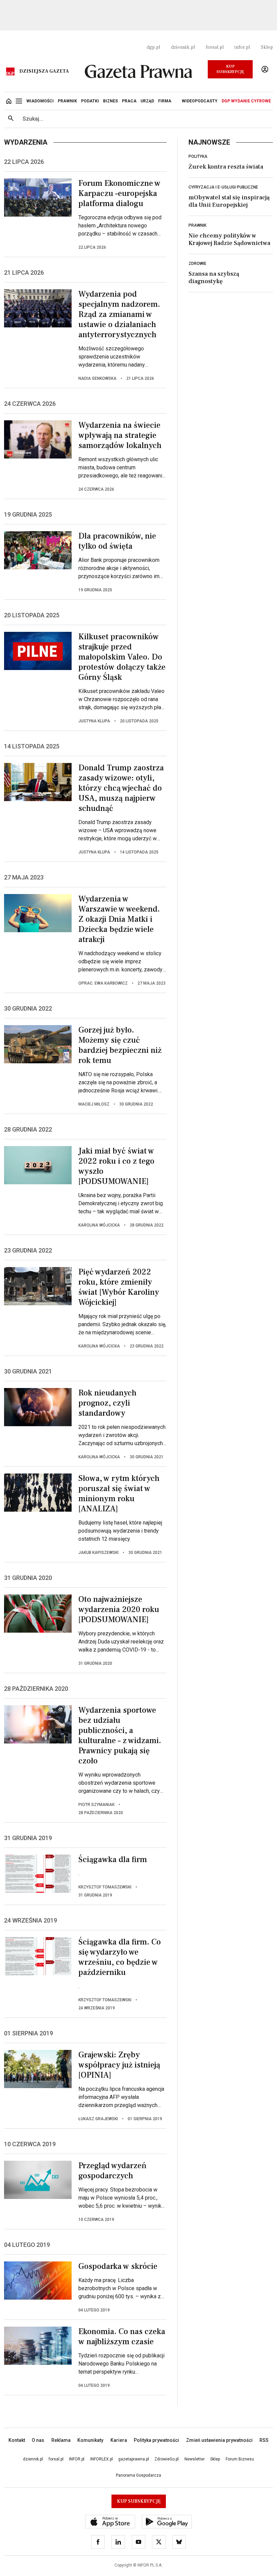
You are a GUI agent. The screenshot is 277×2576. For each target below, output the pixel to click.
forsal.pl (215, 47)
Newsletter (195, 2459)
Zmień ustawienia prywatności (219, 2440)
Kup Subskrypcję (230, 69)
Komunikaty (90, 2440)
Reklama (61, 2440)
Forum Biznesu (240, 2459)
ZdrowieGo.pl (167, 2459)
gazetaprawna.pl (134, 2459)
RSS (264, 2440)
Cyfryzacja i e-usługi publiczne (223, 187)
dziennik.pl (183, 47)
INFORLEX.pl (102, 2459)
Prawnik (197, 225)
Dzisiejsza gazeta (44, 71)
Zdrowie (197, 264)
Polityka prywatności (156, 2440)
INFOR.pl (77, 2459)
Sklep (267, 47)
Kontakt (17, 2440)
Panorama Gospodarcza (138, 2475)
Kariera (119, 2440)
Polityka (198, 156)
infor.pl (242, 47)
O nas (38, 2440)
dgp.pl (153, 47)
